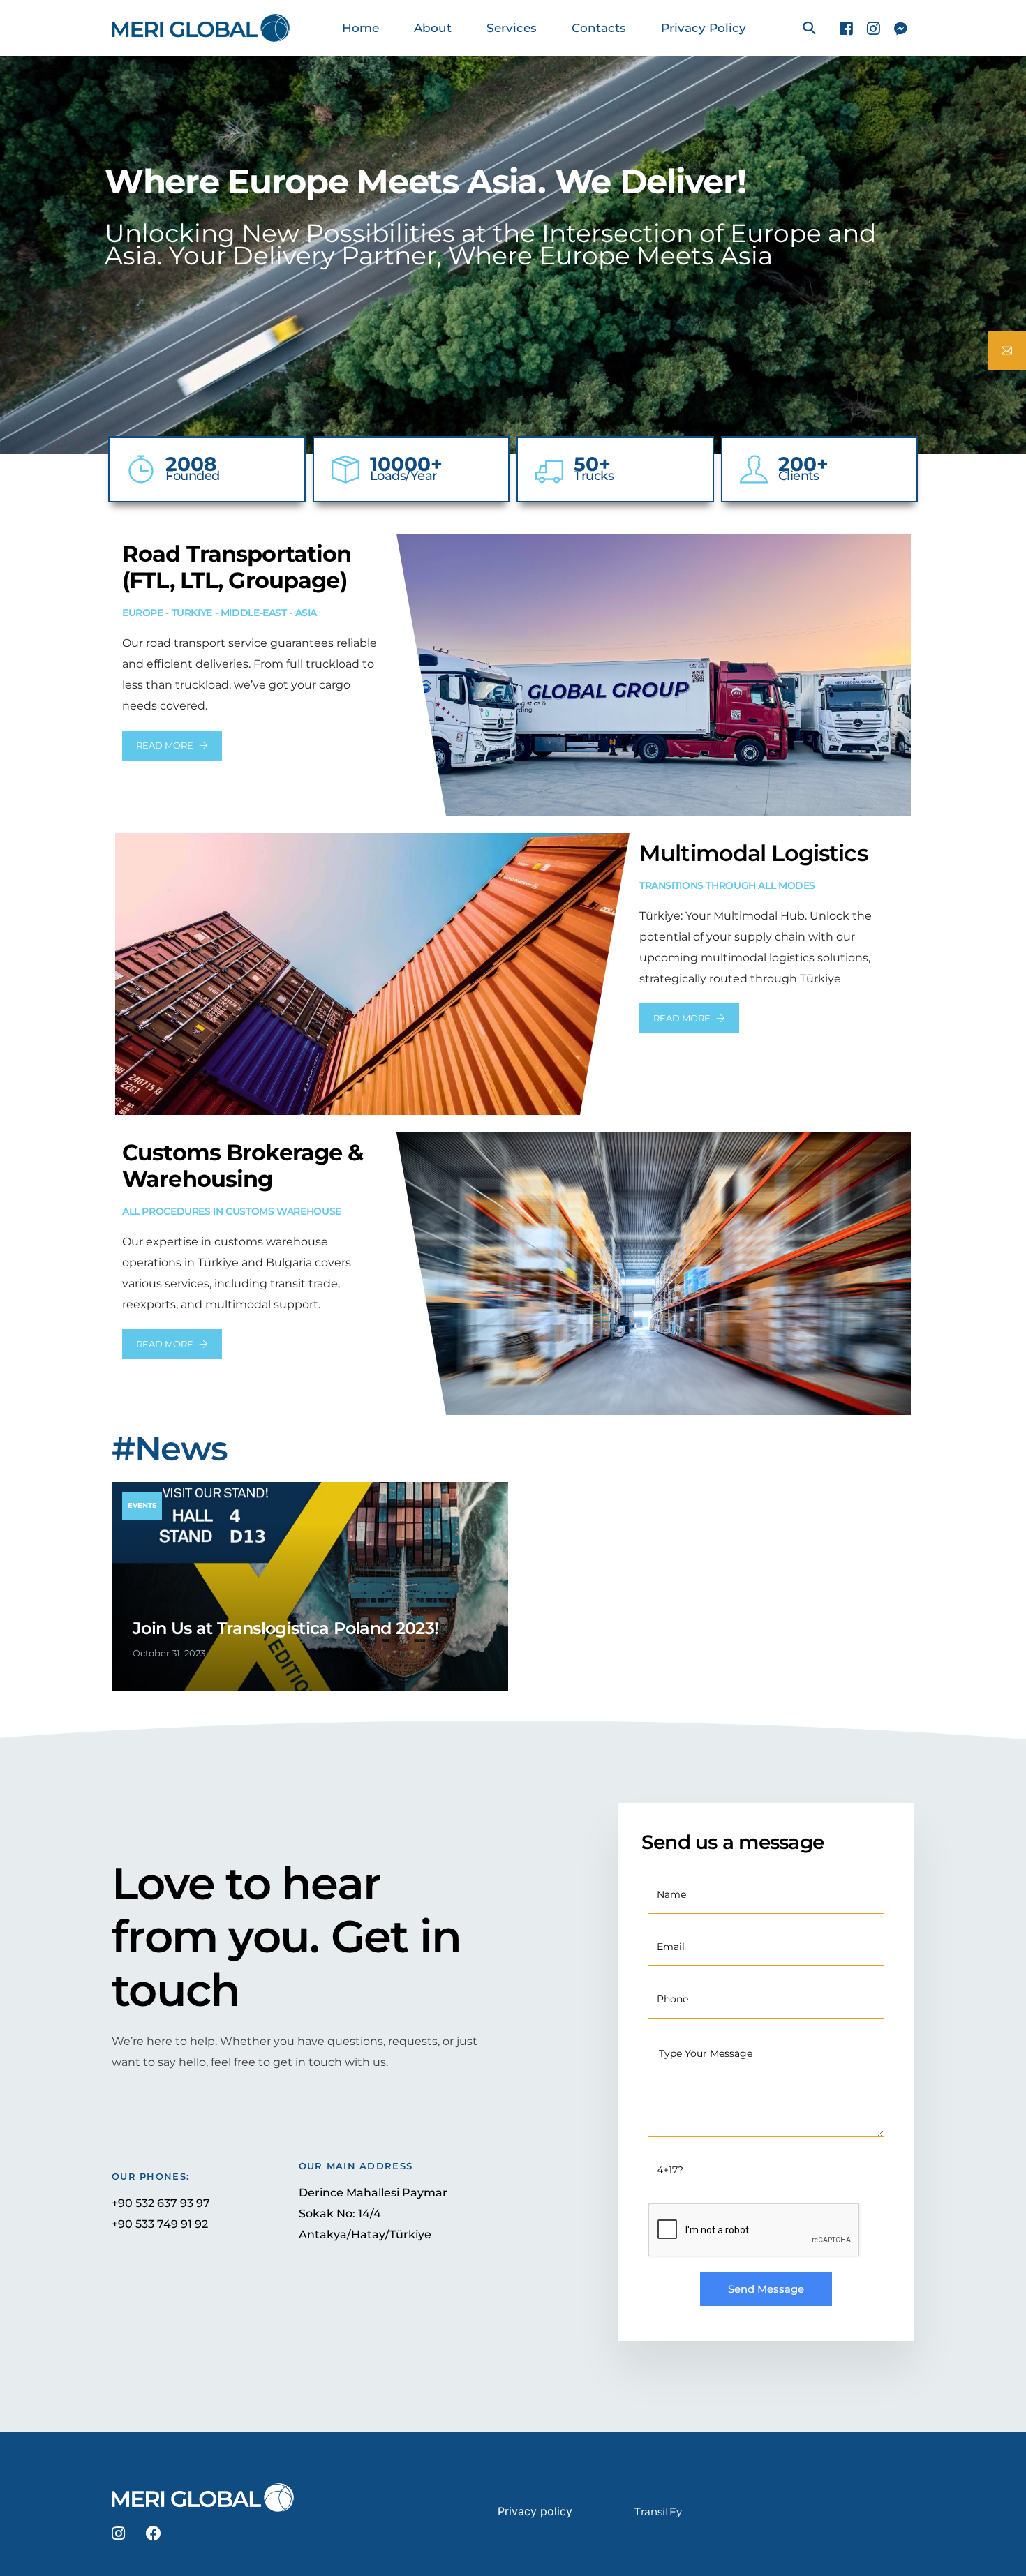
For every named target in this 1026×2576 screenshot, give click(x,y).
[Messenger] (901, 27)
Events (142, 1505)
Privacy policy (535, 2511)
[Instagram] (873, 27)
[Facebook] (846, 27)
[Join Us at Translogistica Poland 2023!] (310, 1587)
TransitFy (658, 2511)
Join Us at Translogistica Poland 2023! (285, 1628)
